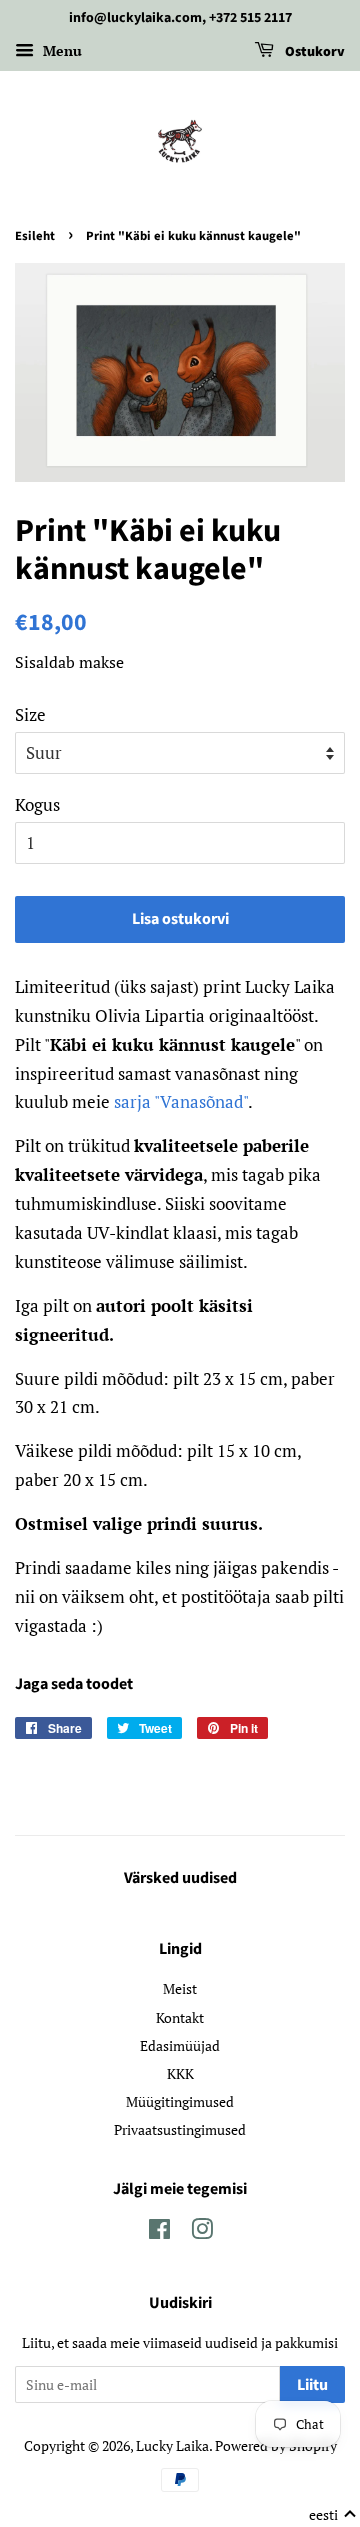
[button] (333, 2515)
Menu (60, 50)
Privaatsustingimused (180, 2129)
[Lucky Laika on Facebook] (159, 2232)
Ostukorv (313, 52)
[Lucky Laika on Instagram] (202, 2232)
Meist (180, 1988)
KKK (180, 2073)
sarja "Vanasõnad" (181, 1101)
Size (30, 714)
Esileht (35, 236)
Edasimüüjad (180, 2045)
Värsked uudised (180, 1878)
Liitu (312, 2385)
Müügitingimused (180, 2101)
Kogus (37, 804)
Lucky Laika (172, 2445)
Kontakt (180, 2017)
